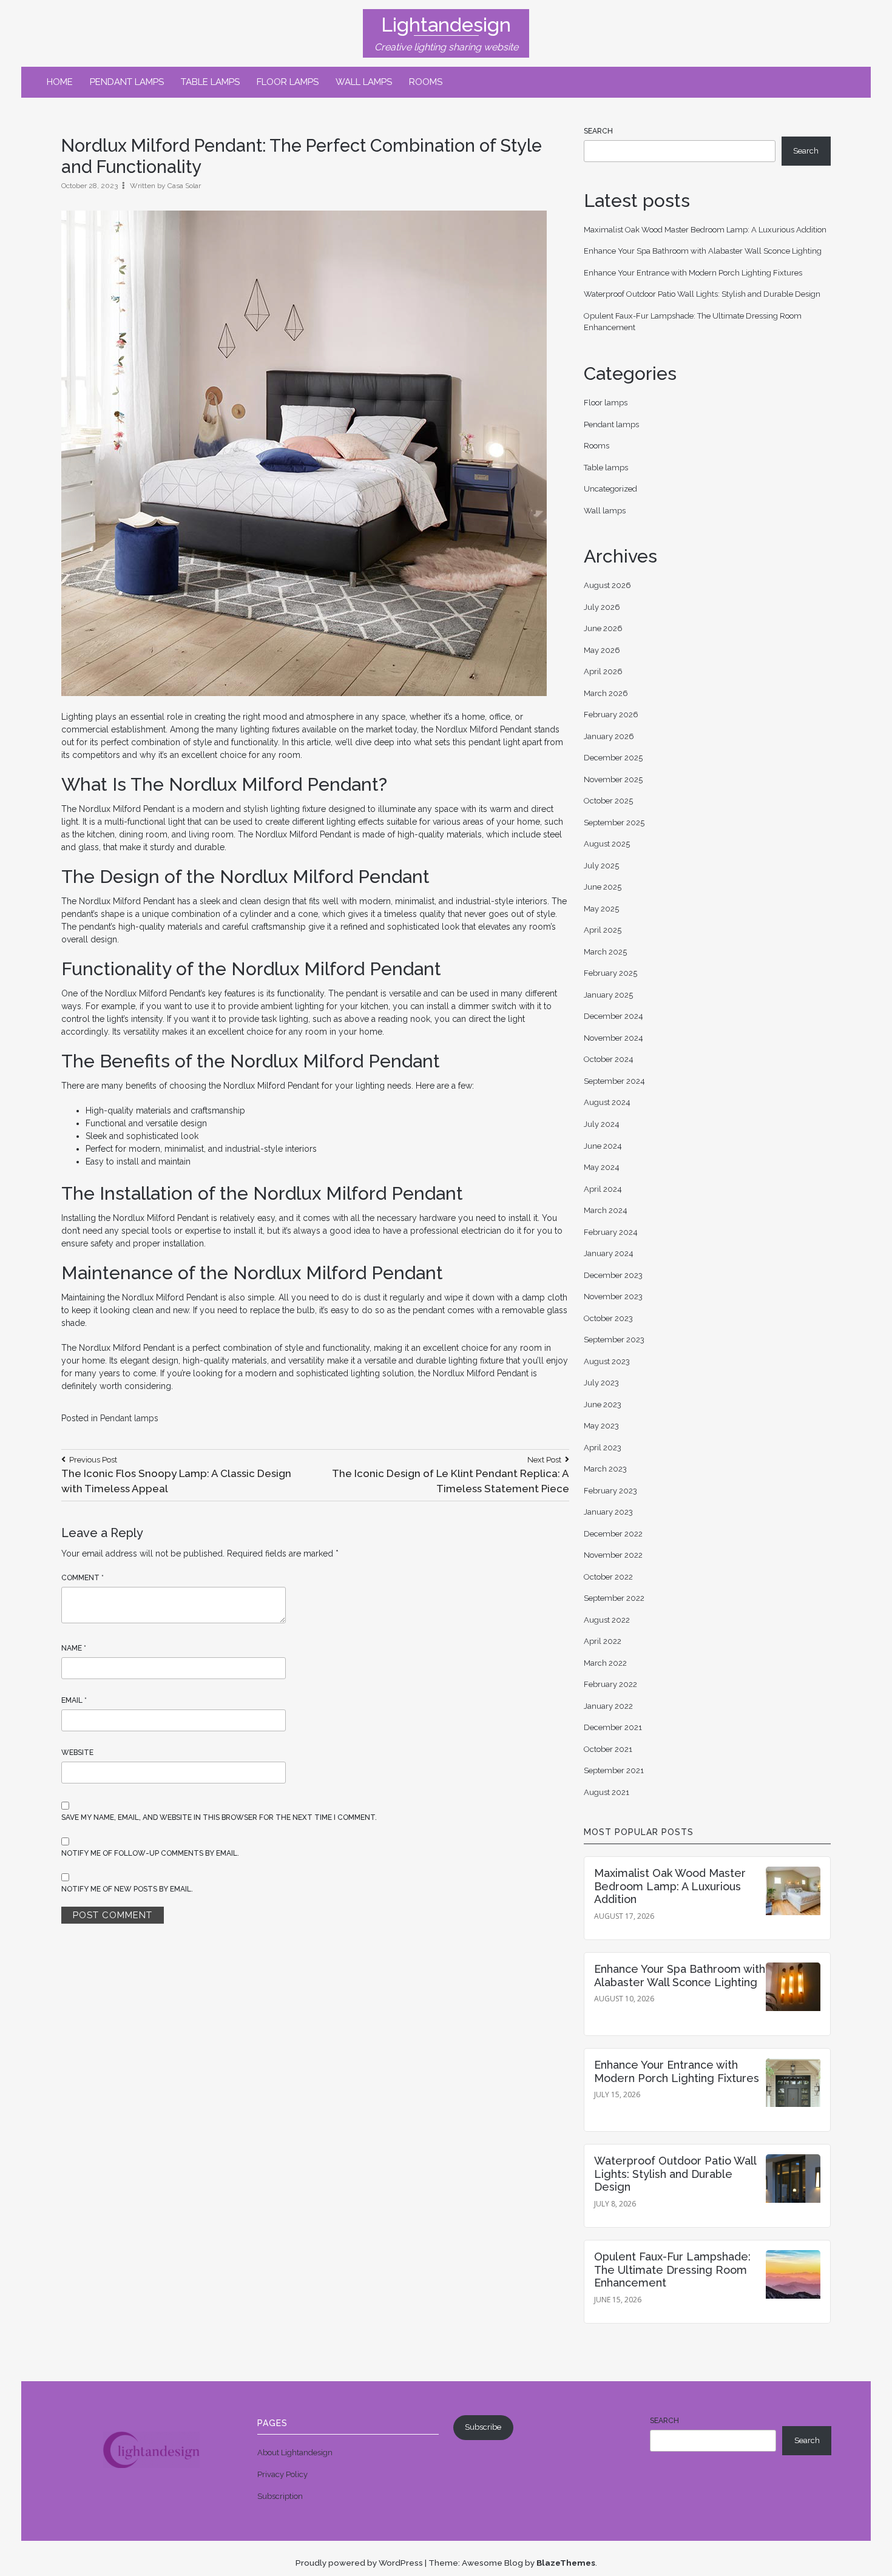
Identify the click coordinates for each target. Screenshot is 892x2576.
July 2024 (602, 1124)
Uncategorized (610, 489)
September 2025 (614, 823)
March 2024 (606, 1210)
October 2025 (608, 801)
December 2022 (613, 1534)
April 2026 (603, 671)
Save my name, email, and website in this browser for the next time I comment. (219, 1817)
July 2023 (601, 1383)
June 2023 (603, 1405)
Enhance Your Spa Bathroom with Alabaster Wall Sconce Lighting (703, 251)
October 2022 (608, 1577)
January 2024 (609, 1253)
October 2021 (608, 1749)
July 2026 (602, 607)
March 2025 (605, 952)
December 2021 (613, 1727)
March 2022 (605, 1663)
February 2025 (610, 973)
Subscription (280, 2496)
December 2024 (613, 1016)
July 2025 (601, 866)
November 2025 (613, 779)
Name (74, 1648)
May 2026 (602, 650)
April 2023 (603, 1448)
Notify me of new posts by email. (127, 1889)
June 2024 (603, 1146)
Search (598, 131)
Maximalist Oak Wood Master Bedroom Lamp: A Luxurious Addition (705, 230)
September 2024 (614, 1081)
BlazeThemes (566, 2563)
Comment (83, 1578)
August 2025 (607, 844)
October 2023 (608, 1318)
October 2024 (609, 1059)
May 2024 (602, 1167)
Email (74, 1700)
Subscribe (483, 2427)
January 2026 (609, 736)
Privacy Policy (282, 2474)
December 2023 (613, 1275)
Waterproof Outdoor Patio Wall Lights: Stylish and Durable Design (702, 294)
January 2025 (608, 995)
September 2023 (614, 1340)
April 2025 (603, 930)
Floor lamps (288, 82)
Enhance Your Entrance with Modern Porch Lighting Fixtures (693, 273)
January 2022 (608, 1706)
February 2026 (611, 715)
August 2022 (607, 1620)
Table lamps (210, 82)
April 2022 (603, 1641)
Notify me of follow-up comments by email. (150, 1853)
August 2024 (607, 1102)
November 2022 (613, 1555)
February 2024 (611, 1232)
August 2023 (607, 1361)
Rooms (426, 82)
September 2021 (614, 1770)
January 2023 (608, 1512)
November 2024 (613, 1038)
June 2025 (603, 887)
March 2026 (606, 693)
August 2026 (607, 585)
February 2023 (610, 1491)
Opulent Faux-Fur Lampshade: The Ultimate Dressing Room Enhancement (672, 2270)
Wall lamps (364, 82)
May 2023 (601, 1426)
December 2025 (613, 758)
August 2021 (606, 1792)
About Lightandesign (295, 2453)
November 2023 (613, 1296)
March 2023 (605, 1469)
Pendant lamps (127, 82)
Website (77, 1753)
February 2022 (610, 1684)
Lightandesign (446, 25)
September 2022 (614, 1598)
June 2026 (603, 628)
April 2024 (603, 1189)
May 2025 (601, 909)
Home (60, 82)
